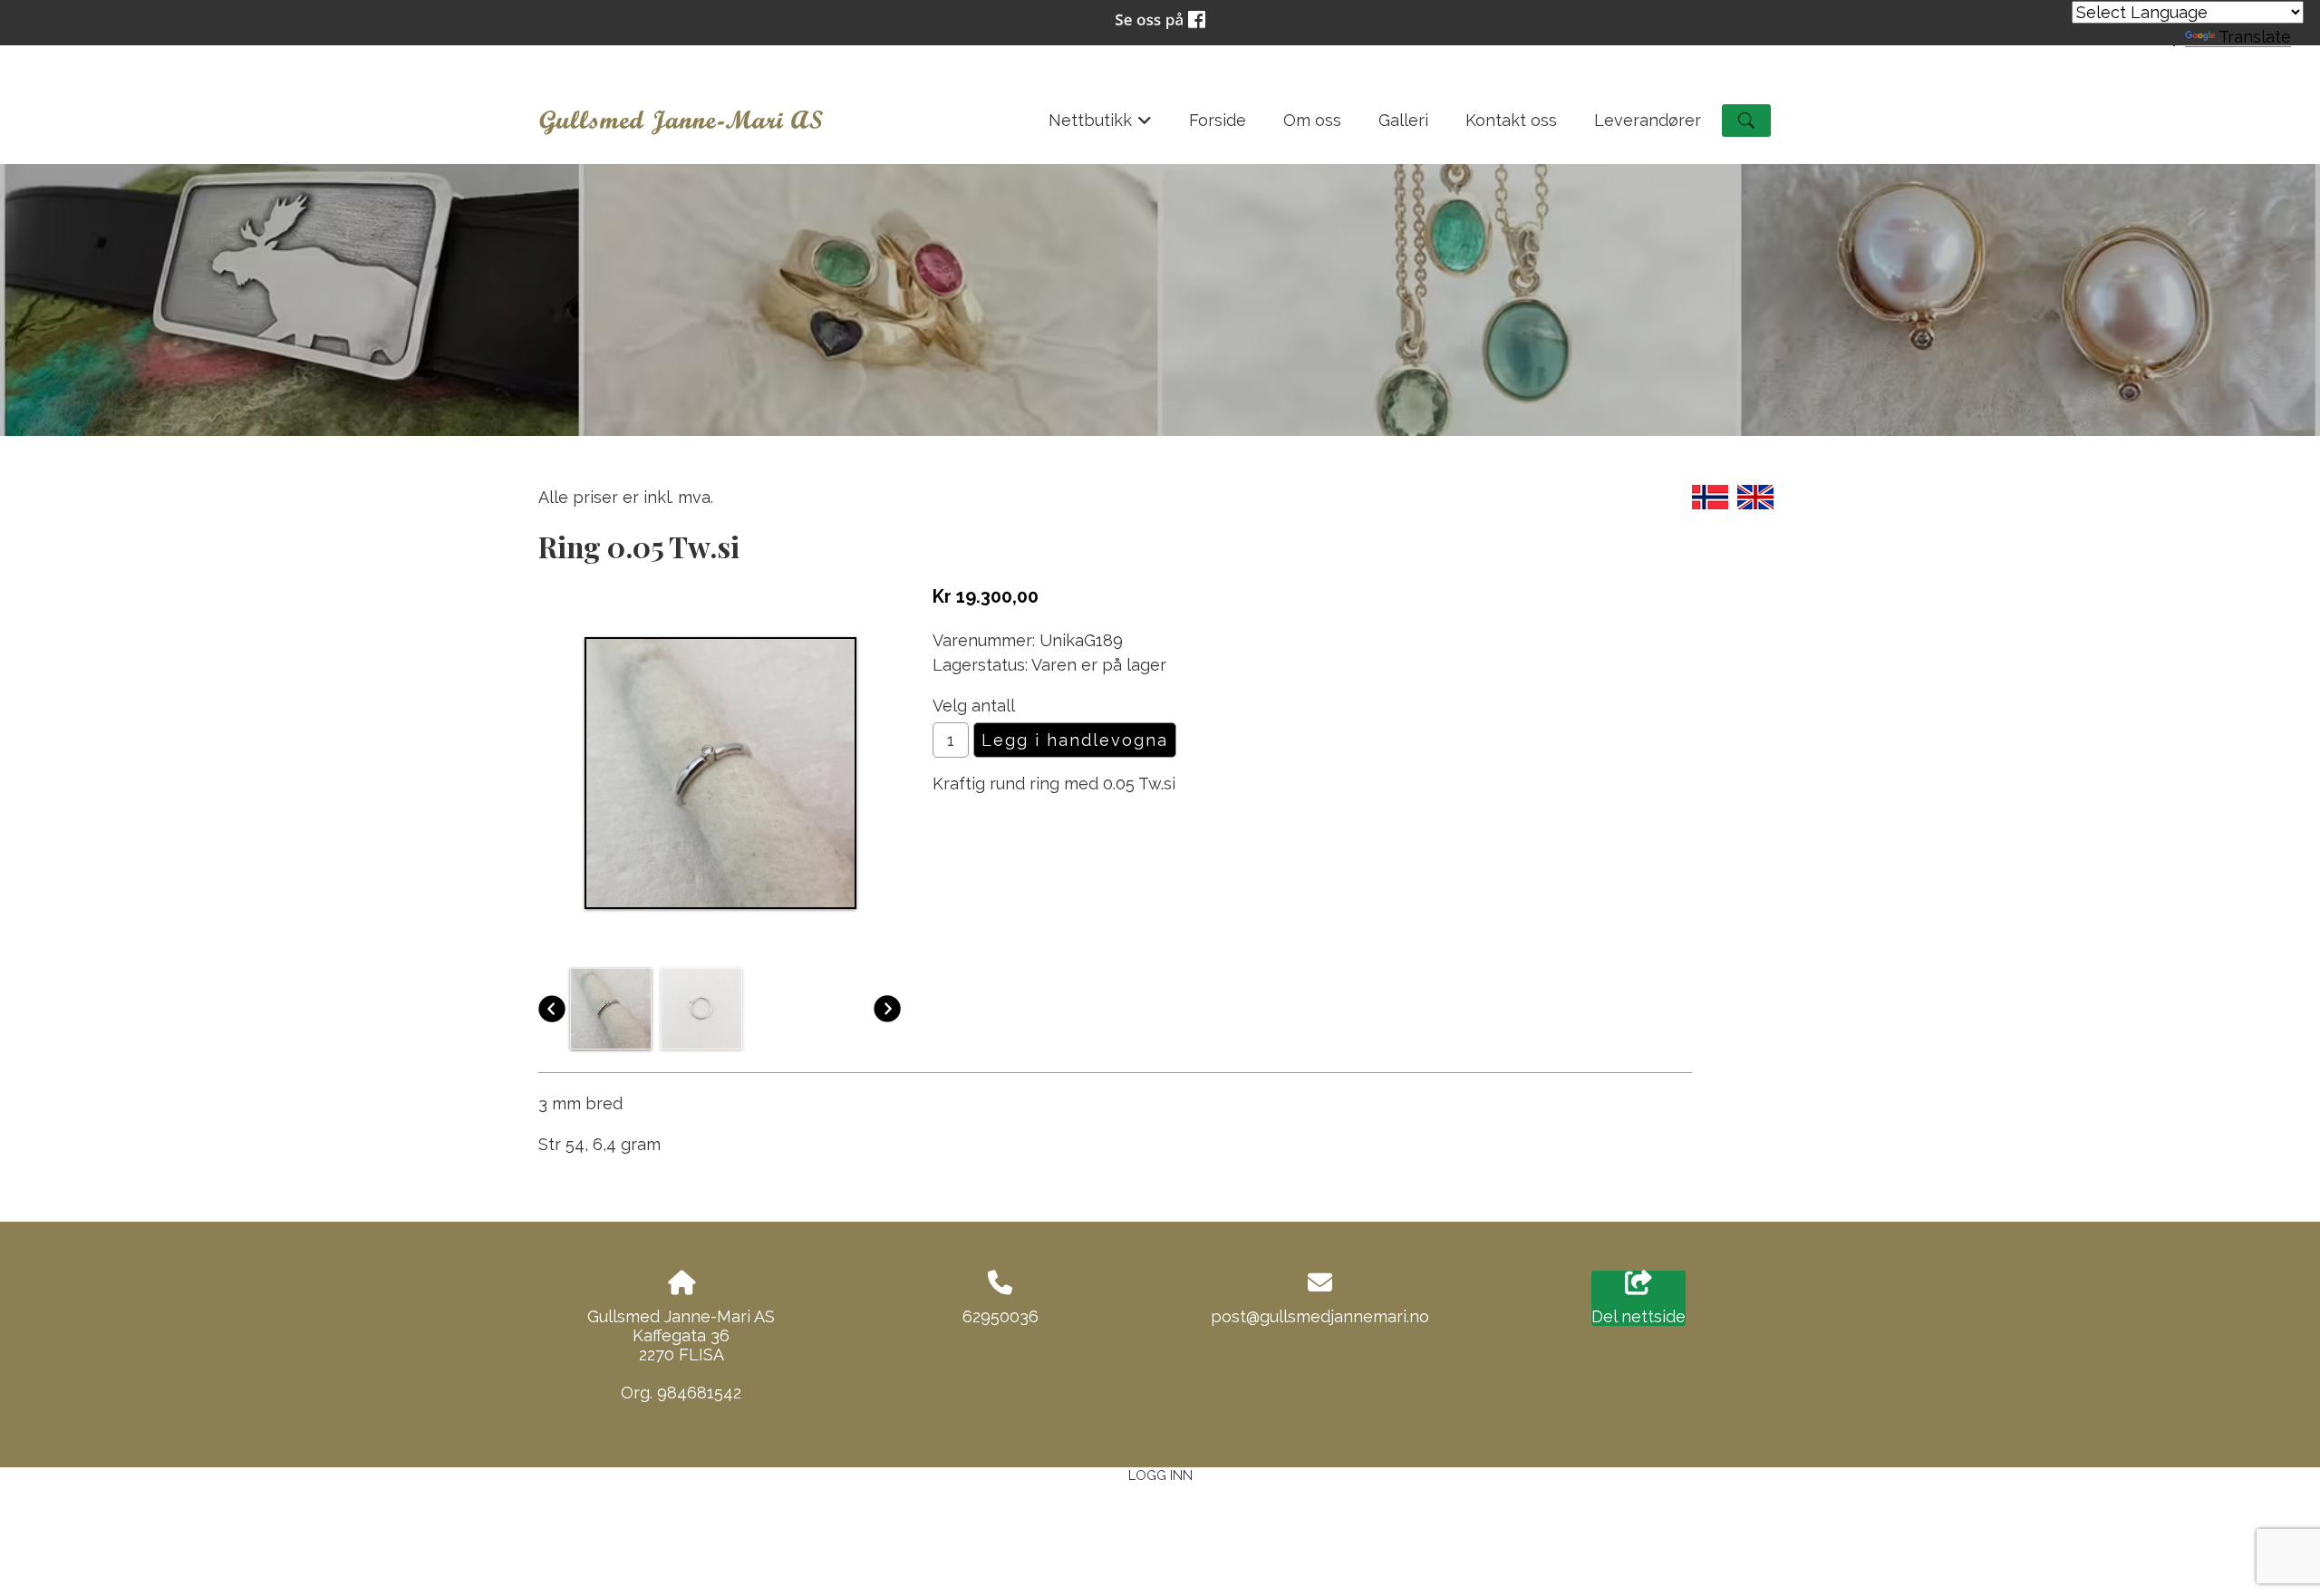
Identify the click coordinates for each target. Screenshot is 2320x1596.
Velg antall (974, 706)
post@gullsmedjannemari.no (1320, 1316)
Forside (1218, 120)
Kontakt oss (1511, 120)
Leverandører (1648, 120)
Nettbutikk (1101, 126)
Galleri (1403, 120)
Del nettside (1638, 1316)
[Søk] (1746, 121)
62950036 (1000, 1316)
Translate (2255, 37)
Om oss (1312, 120)
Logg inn (1160, 1475)
